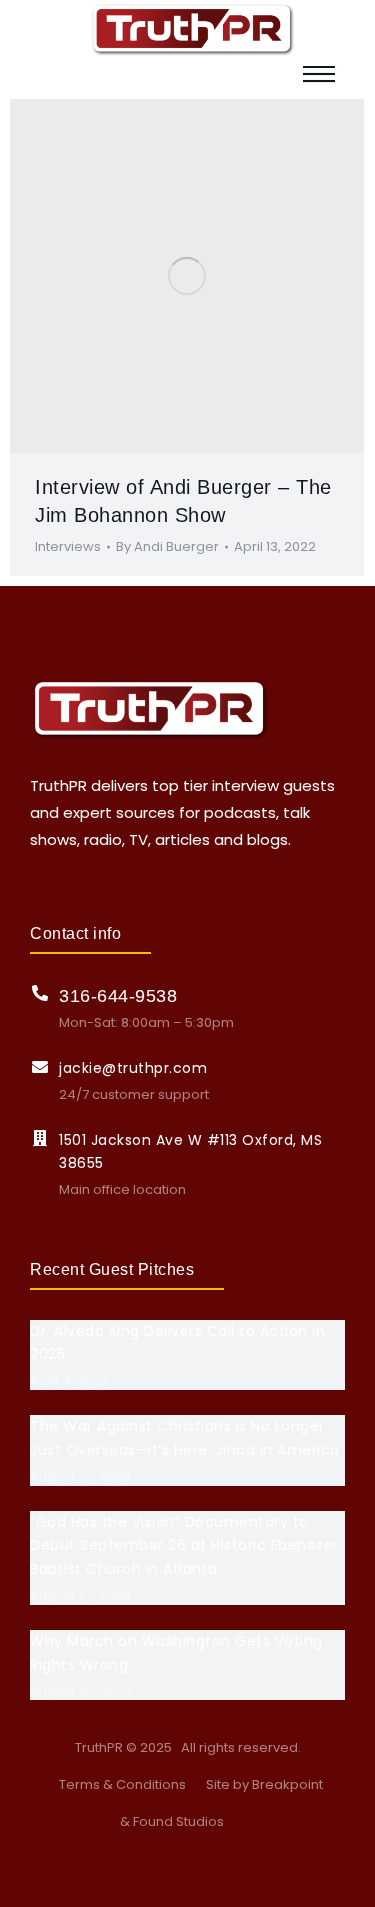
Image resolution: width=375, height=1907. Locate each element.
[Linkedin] (170, 1859)
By (167, 547)
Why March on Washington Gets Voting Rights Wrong (176, 1653)
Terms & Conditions (122, 1785)
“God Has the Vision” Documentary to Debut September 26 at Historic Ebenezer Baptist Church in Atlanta (184, 1546)
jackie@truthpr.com (133, 1068)
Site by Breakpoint (264, 1785)
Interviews (68, 546)
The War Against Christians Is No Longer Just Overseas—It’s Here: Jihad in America (185, 1438)
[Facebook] (134, 1859)
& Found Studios (172, 1822)
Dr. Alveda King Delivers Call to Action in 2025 (177, 1343)
